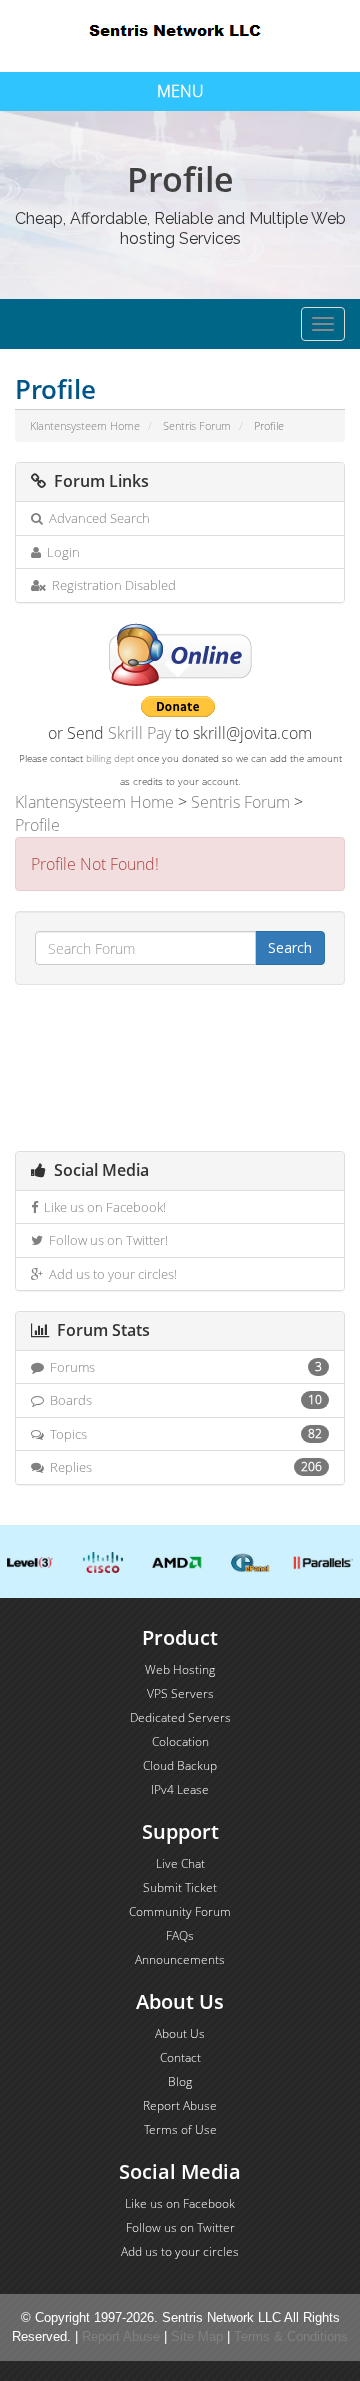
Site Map (197, 2336)
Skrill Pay (139, 733)
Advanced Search (96, 518)
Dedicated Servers (180, 1717)
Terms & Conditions (291, 2336)
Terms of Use (180, 2129)
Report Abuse (180, 2105)
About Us (180, 2033)
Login (60, 552)
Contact (180, 2057)
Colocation (180, 1741)
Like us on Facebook (180, 2203)
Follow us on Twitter (180, 2227)
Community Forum (180, 1911)
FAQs (180, 1935)
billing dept (110, 758)
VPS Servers (180, 1693)
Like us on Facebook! (102, 1207)
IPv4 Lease (180, 1789)
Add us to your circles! (110, 1274)
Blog (180, 2081)
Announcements (180, 1959)
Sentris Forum (197, 425)
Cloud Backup (180, 1765)
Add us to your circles (180, 2251)
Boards (183, 1400)
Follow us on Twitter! (105, 1240)
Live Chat (180, 1863)
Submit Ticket (180, 1887)
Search (290, 947)
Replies (183, 1467)
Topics (183, 1434)
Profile (37, 825)
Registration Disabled (111, 585)
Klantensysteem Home (85, 425)
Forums (183, 1367)
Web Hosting (180, 1669)
